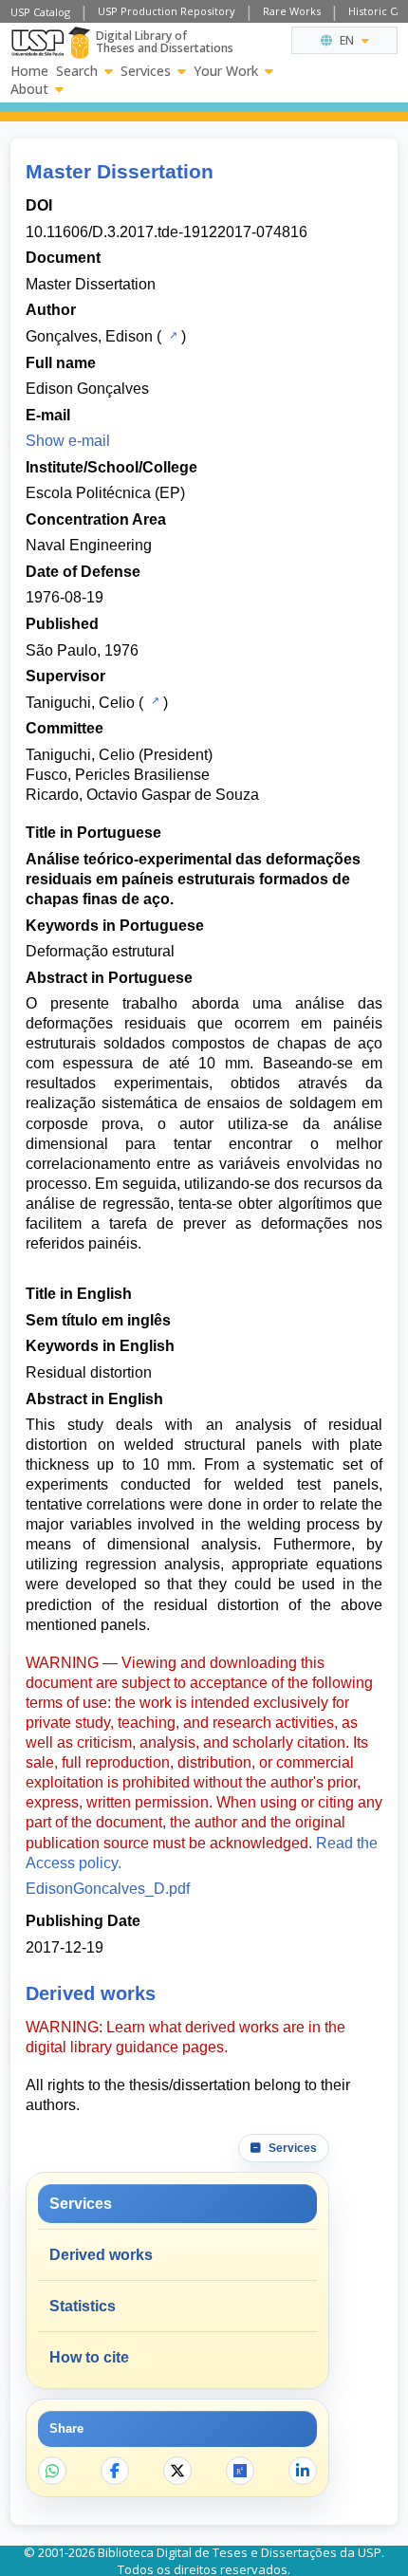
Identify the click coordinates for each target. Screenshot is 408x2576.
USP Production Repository (167, 11)
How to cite (89, 2357)
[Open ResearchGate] (240, 2471)
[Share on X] (177, 2471)
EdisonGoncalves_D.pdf (108, 1889)
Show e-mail (68, 441)
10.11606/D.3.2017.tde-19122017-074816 (167, 232)
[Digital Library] (79, 43)
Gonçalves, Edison (89, 336)
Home (29, 71)
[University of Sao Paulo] (37, 43)
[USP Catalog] (171, 335)
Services (146, 71)
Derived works (101, 2255)
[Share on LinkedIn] (303, 2471)
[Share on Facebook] (115, 2471)
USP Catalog (40, 12)
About (29, 89)
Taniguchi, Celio (80, 703)
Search (77, 71)
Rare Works (292, 11)
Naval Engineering (89, 545)
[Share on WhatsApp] (52, 2471)
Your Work (226, 71)
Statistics (83, 2306)
